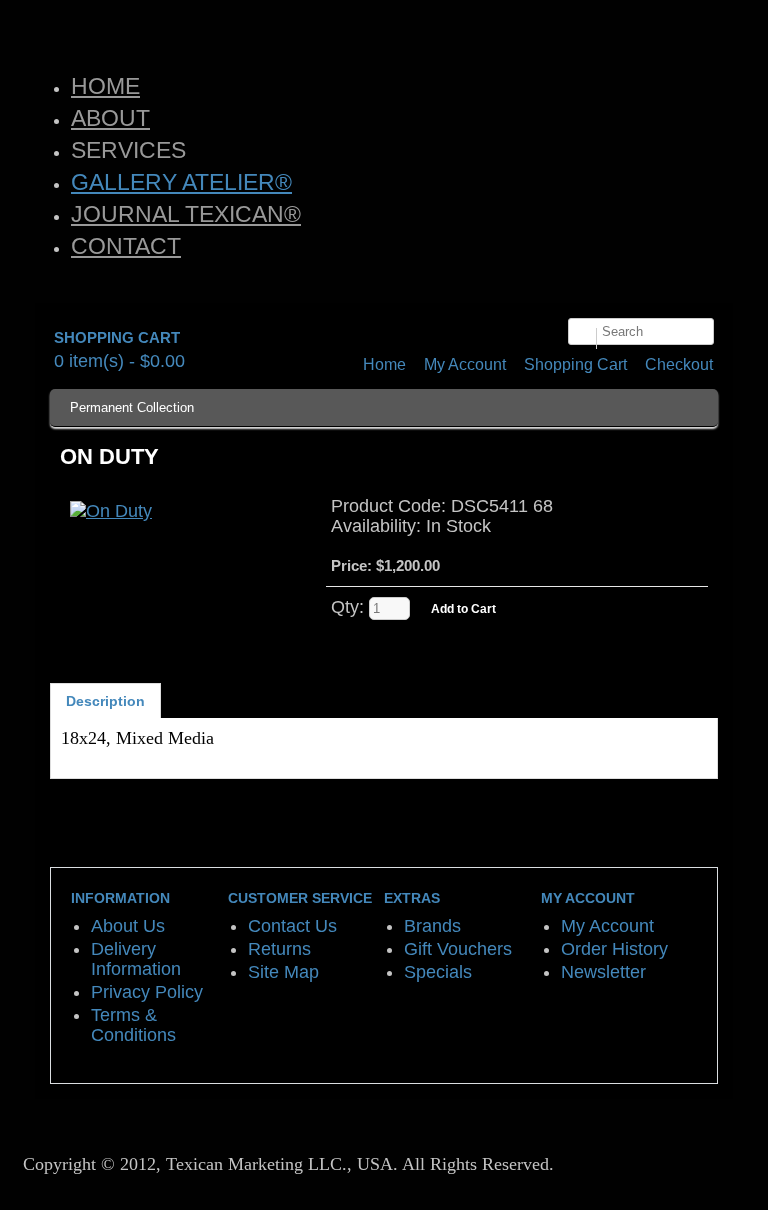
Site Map (283, 972)
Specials (438, 972)
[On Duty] (111, 511)
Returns (279, 949)
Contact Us (292, 926)
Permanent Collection (132, 407)
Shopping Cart (575, 364)
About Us (128, 926)
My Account (465, 364)
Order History (614, 949)
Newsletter (603, 972)
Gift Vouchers (458, 949)
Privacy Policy (147, 992)
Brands (432, 926)
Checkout (679, 364)
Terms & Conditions (133, 1025)
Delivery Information (136, 959)
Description (105, 701)
